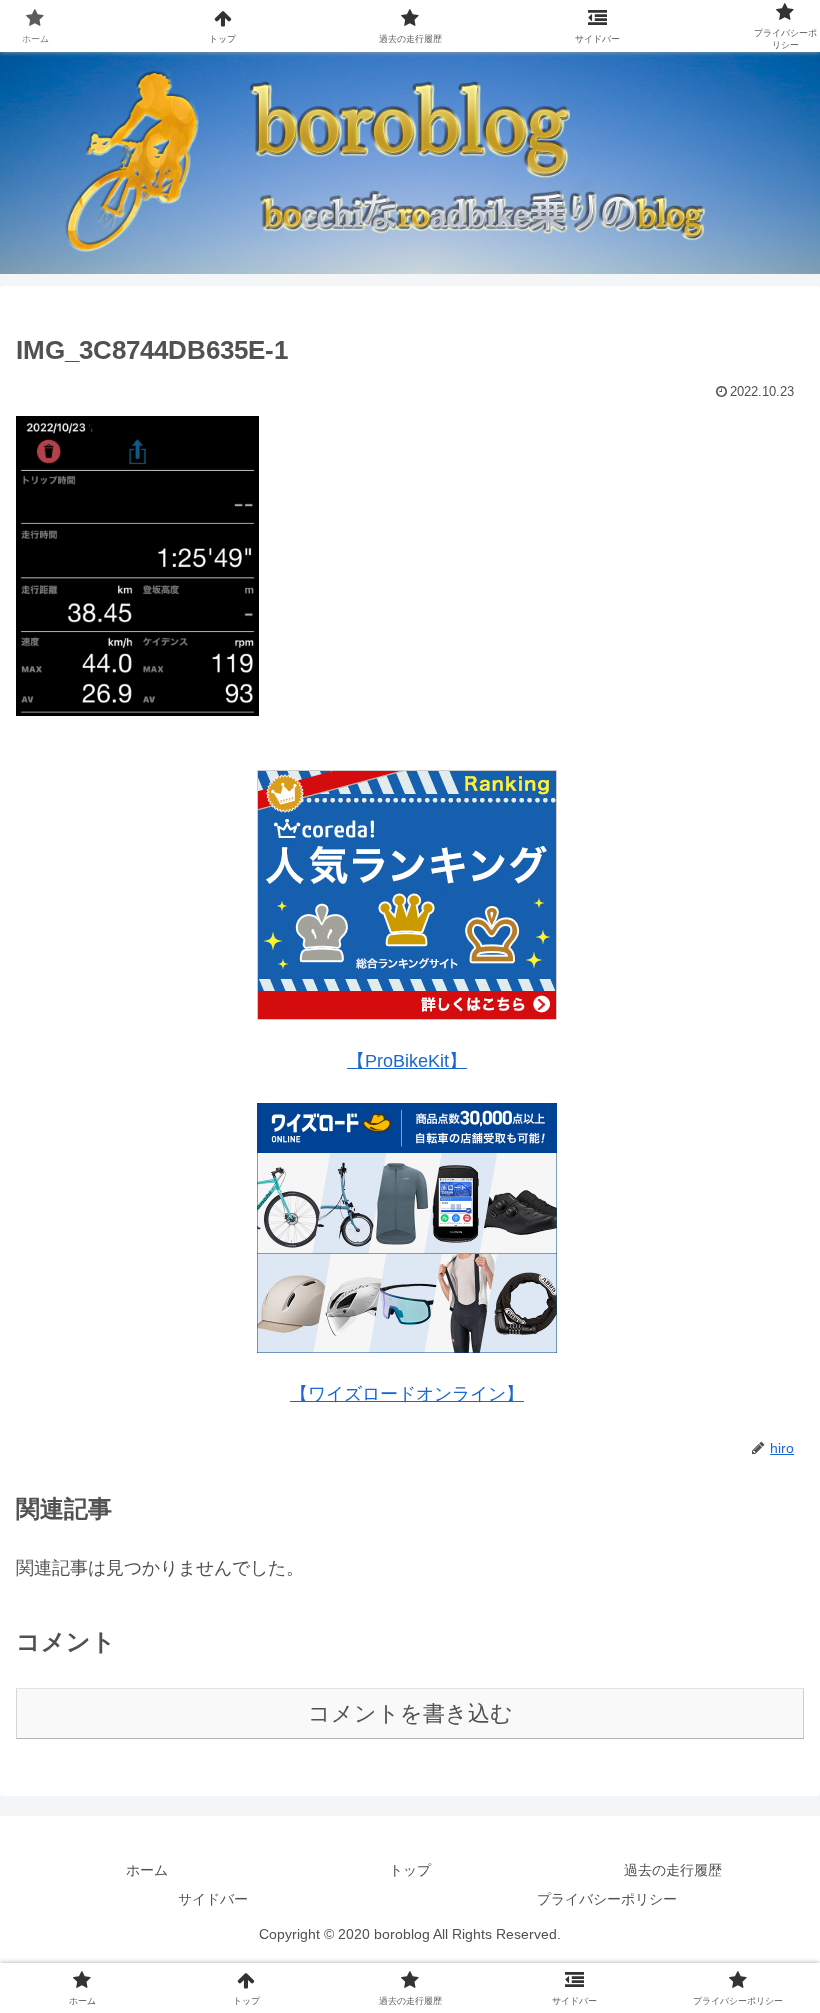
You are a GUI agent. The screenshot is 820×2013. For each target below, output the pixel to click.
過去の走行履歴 (673, 1870)
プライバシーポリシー (607, 1899)
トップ (410, 1870)
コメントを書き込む (410, 1713)
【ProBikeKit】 (407, 1061)
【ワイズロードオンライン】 (407, 1394)
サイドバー (213, 1899)
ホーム (147, 1870)
